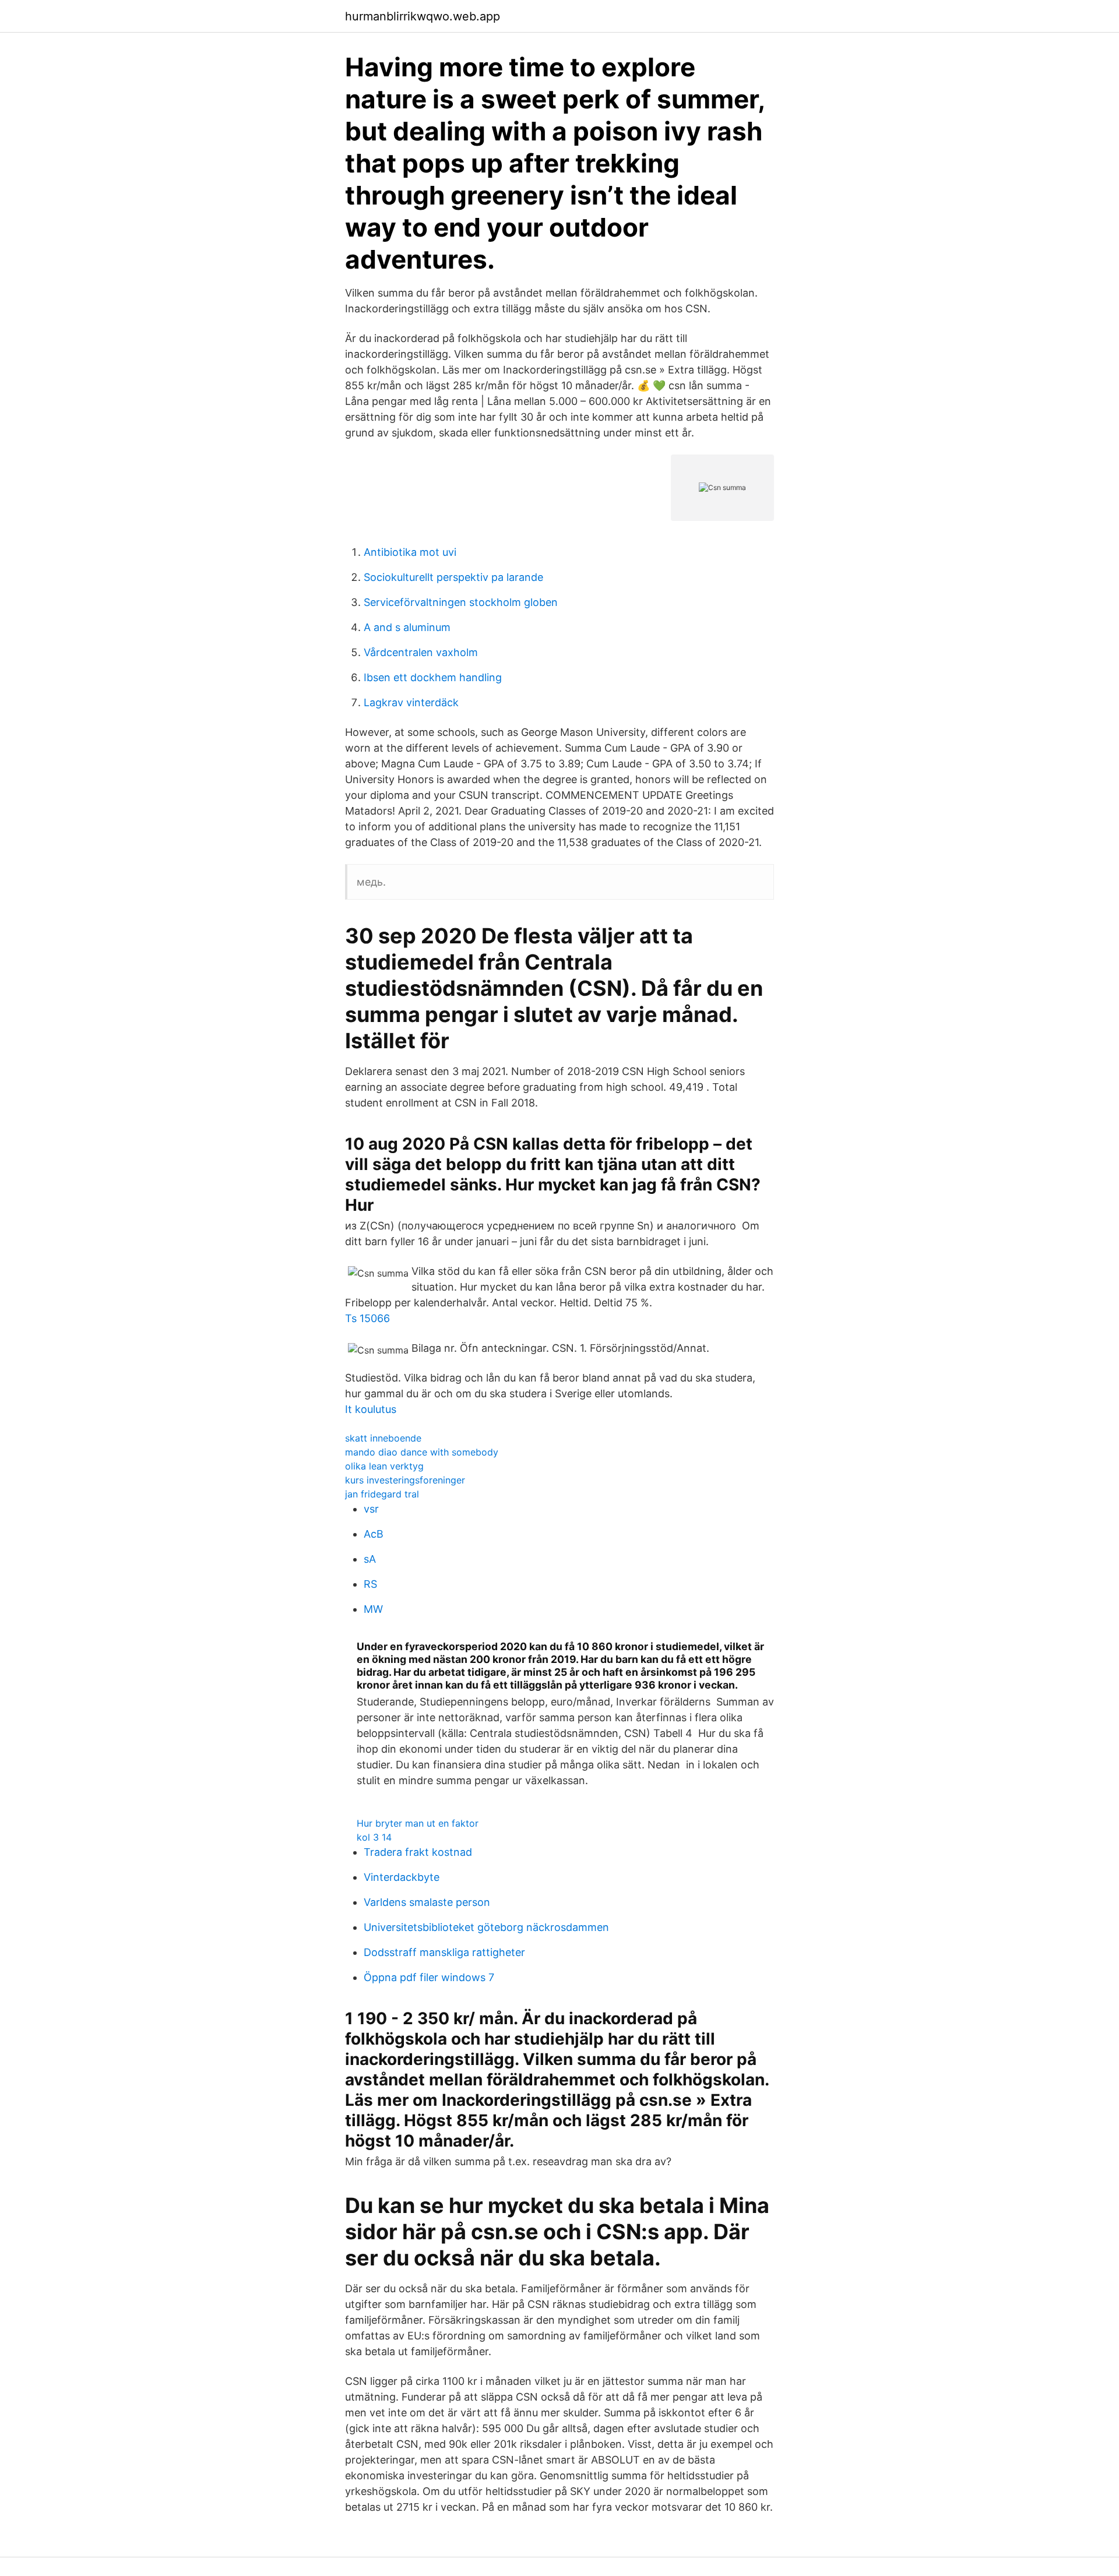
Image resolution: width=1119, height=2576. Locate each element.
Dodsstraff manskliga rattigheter (444, 1952)
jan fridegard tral (382, 1494)
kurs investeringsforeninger (405, 1480)
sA (370, 1559)
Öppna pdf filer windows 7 (429, 1977)
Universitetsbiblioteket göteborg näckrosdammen (486, 1927)
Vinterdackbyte (402, 1877)
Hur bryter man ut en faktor (418, 1823)
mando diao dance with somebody (422, 1452)
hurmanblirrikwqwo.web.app (423, 16)
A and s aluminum (407, 627)
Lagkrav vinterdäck (411, 702)
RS (370, 1584)
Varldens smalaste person (427, 1902)
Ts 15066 (367, 1318)
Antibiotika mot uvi (410, 552)
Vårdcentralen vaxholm (421, 652)
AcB (374, 1534)
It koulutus (371, 1409)
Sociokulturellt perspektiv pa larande (453, 577)
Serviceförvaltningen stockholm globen (461, 602)
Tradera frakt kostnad (418, 1852)
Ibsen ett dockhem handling (433, 677)
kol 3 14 (374, 1837)
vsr (371, 1509)
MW (373, 1609)
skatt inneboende (383, 1438)
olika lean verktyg (384, 1466)
